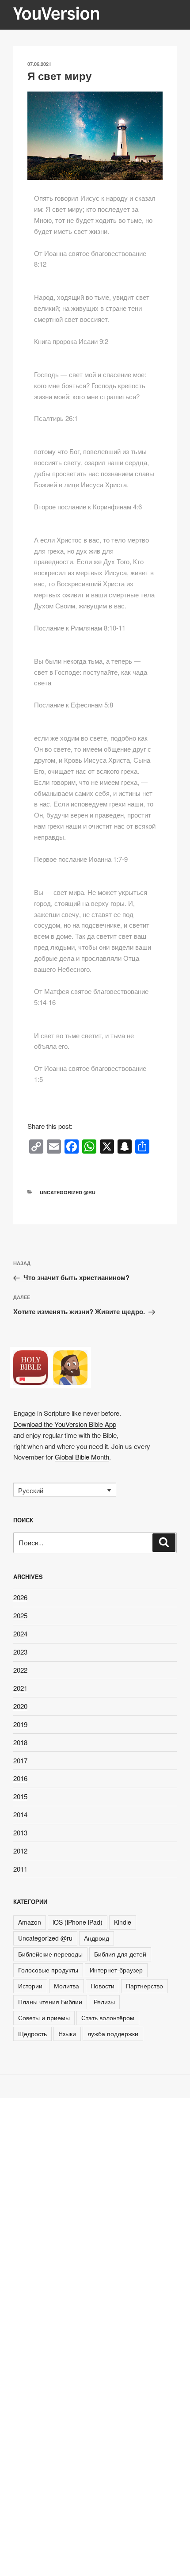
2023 (20, 1652)
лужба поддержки (113, 2033)
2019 (20, 1724)
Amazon (30, 1922)
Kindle (123, 1922)
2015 (20, 1796)
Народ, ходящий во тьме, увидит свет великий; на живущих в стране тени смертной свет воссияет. (92, 308)
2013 (20, 1833)
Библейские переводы (50, 1954)
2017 (20, 1760)
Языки (67, 2033)
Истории (30, 1986)
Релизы (104, 2002)
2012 (20, 1851)
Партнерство (144, 1986)
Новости (103, 1986)
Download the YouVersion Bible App (65, 1424)
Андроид (97, 1938)
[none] (65, 1490)
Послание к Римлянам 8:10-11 (80, 628)
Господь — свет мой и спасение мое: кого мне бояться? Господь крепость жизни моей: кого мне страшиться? (90, 385)
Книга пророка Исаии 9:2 (71, 341)
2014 (20, 1814)
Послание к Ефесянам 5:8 (74, 705)
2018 (20, 1742)
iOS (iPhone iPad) (78, 1922)
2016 (20, 1778)
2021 (20, 1688)
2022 (20, 1670)
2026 (20, 1597)
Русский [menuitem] (31, 1490)
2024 (20, 1634)
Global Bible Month (82, 1457)
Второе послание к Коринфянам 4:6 (88, 506)
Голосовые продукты (48, 1970)
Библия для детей (120, 1954)
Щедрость (32, 2033)
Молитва (66, 1986)
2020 (20, 1706)
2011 (20, 1869)
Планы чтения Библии (50, 2002)
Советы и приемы (44, 2018)
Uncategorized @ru (68, 1192)
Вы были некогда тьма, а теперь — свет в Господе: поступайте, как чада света (91, 672)
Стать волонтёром (108, 2018)
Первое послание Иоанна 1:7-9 (81, 859)
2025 (20, 1615)
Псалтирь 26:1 (56, 418)
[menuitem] (65, 1490)
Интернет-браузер (116, 1970)
